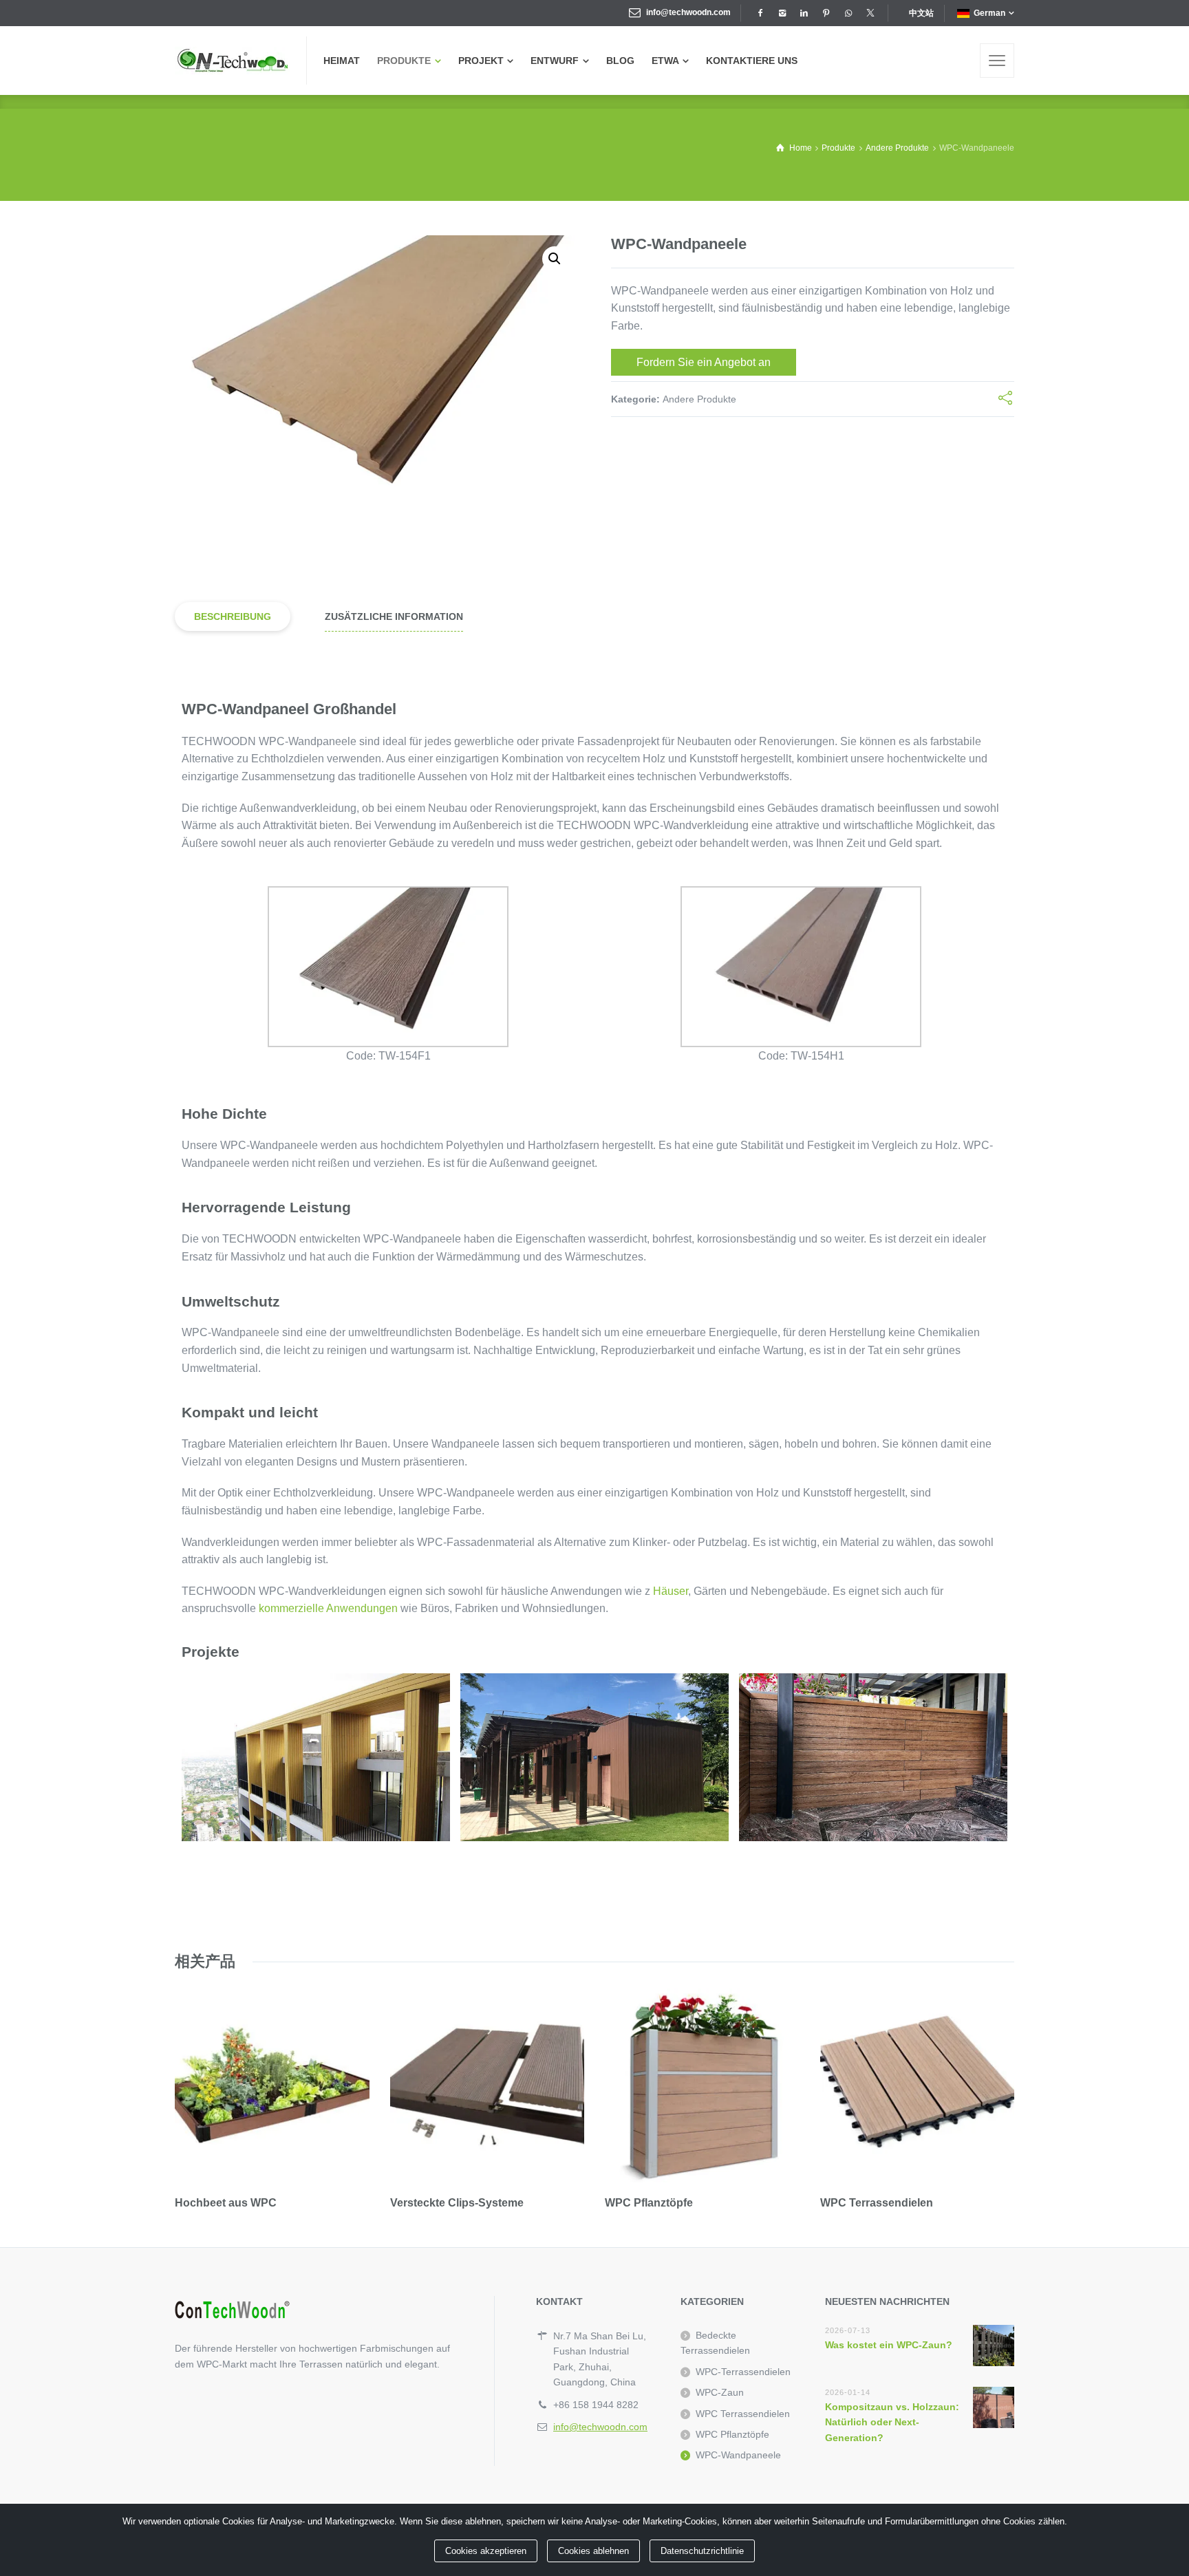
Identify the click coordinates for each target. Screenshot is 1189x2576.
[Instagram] (782, 13)
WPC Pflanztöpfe (732, 2434)
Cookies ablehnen (593, 2551)
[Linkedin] (804, 13)
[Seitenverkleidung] (997, 61)
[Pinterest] (826, 13)
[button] (555, 259)
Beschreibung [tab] (233, 616)
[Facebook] (760, 13)
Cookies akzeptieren (486, 2551)
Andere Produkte (699, 399)
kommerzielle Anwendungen (328, 1608)
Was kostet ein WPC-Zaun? (889, 2345)
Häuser (671, 1591)
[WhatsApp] (848, 13)
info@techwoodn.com (688, 12)
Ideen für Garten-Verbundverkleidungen (874, 1757)
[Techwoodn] (232, 61)
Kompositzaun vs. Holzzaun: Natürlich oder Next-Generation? (892, 2422)
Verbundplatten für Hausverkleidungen (595, 1757)
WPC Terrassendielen (743, 2414)
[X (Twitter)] (870, 13)
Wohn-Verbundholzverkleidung (316, 1756)
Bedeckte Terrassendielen (715, 2343)
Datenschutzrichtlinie (702, 2551)
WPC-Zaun (720, 2392)
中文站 (921, 13)
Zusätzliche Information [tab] (394, 616)
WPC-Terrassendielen (743, 2372)
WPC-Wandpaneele (738, 2455)
